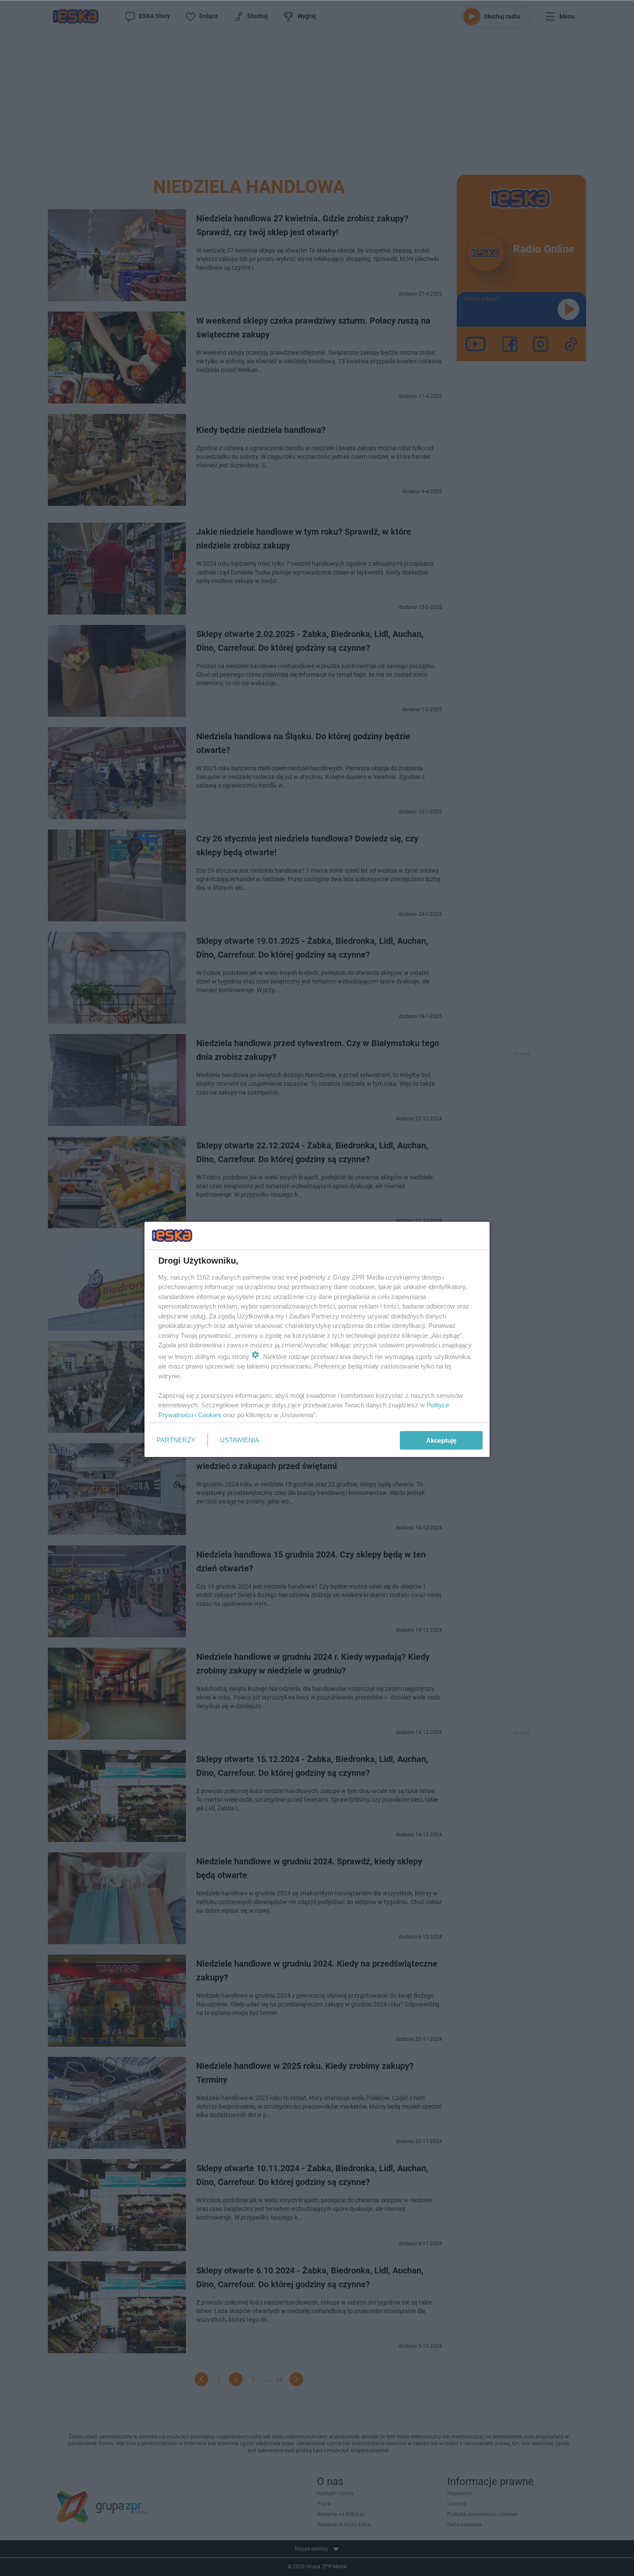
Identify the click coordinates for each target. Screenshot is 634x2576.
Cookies (210, 1415)
